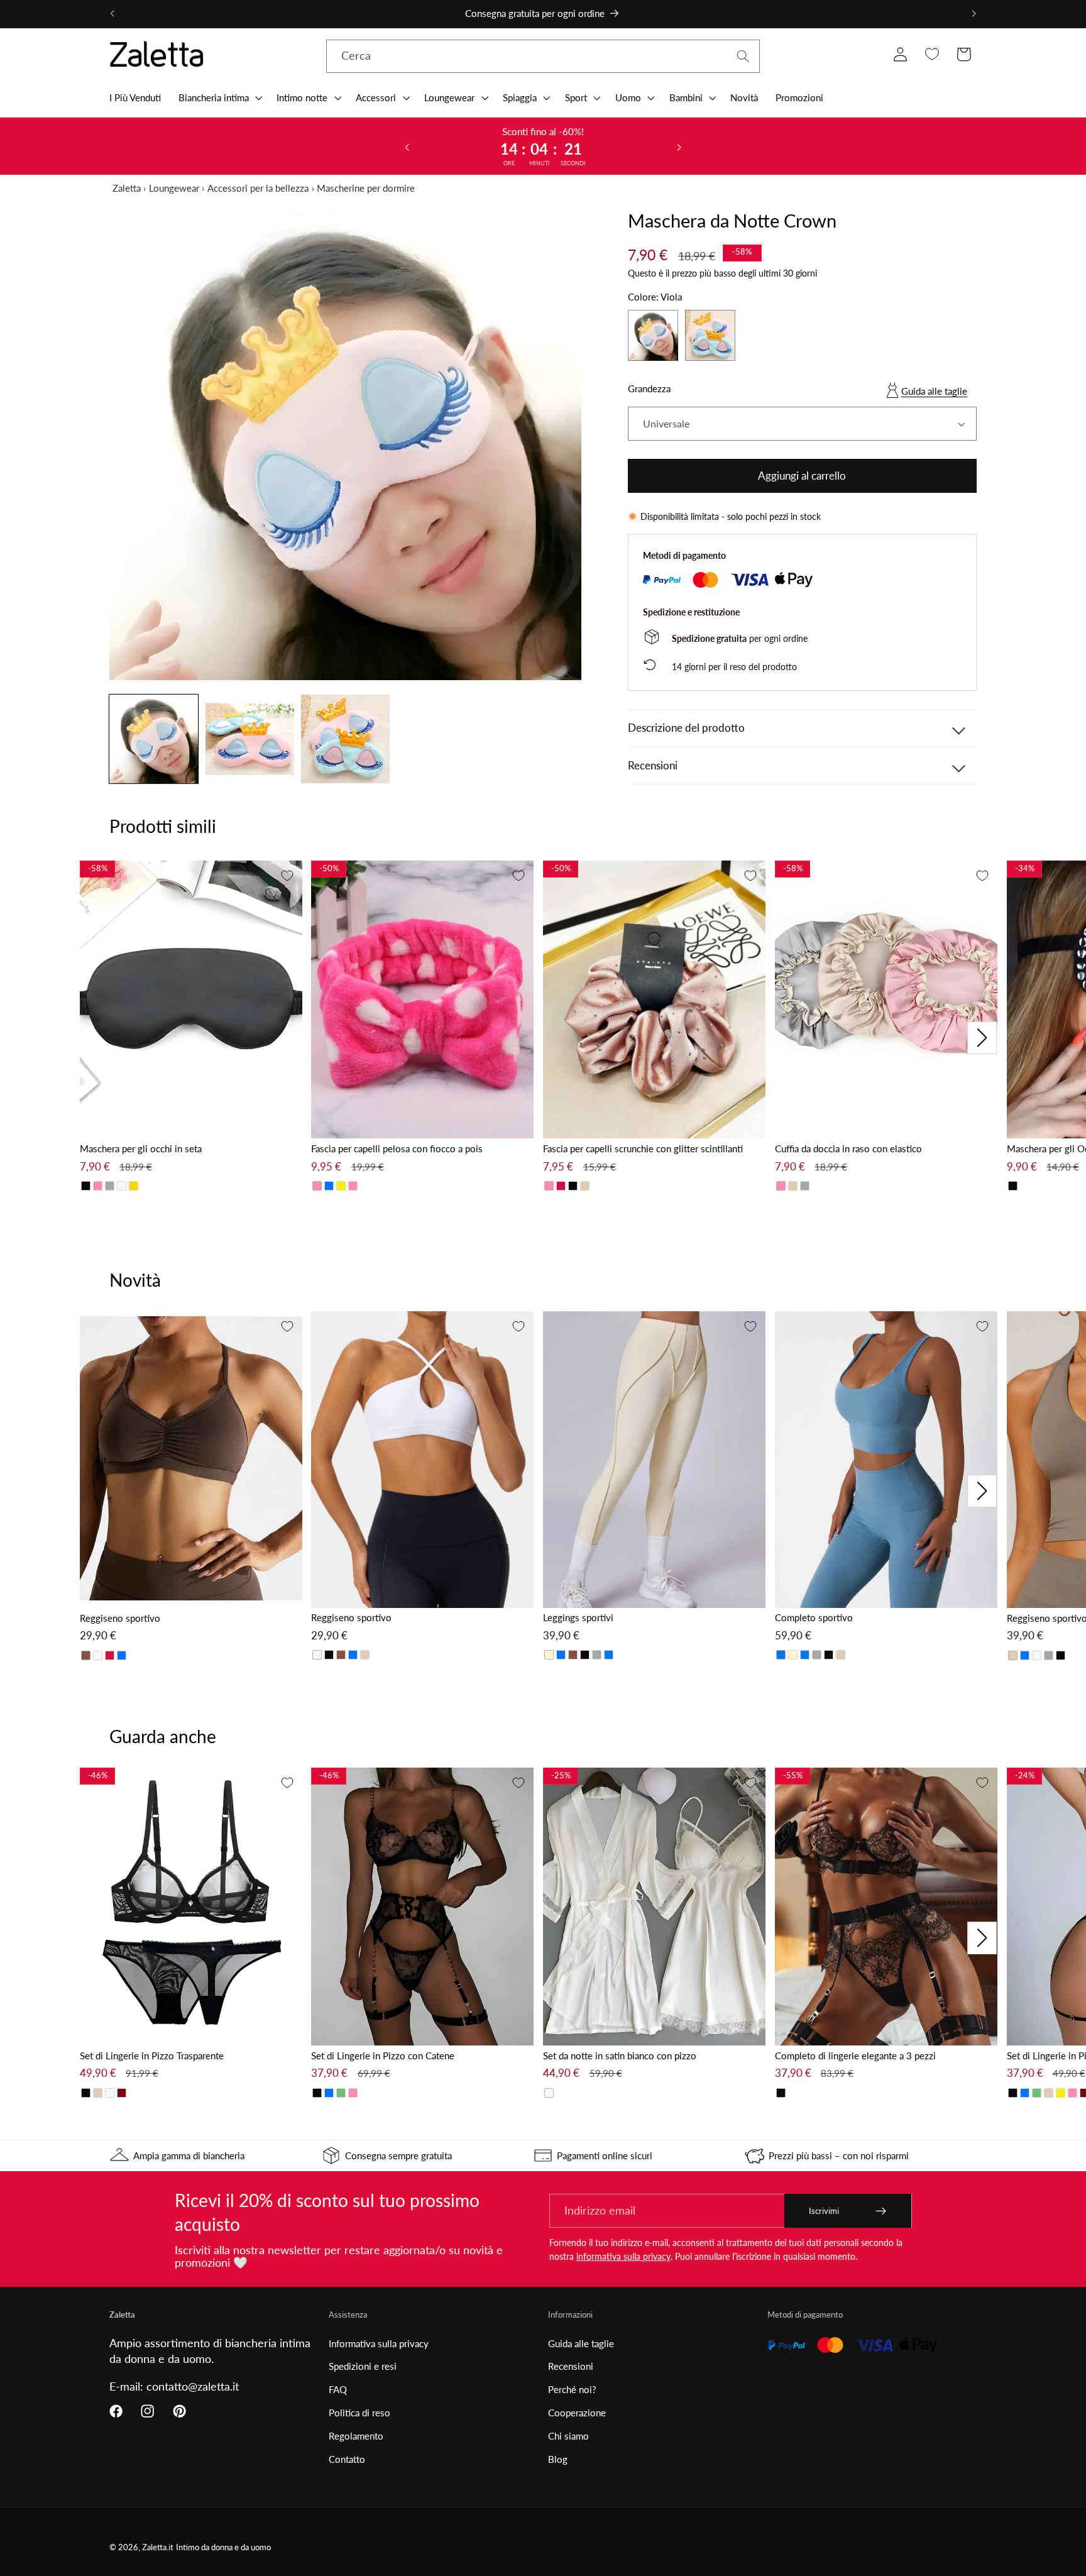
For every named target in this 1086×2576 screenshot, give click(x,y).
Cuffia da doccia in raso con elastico (848, 1148)
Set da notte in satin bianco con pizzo (620, 2056)
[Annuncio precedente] (112, 14)
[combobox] (543, 57)
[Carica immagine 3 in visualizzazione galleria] (345, 739)
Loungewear (174, 188)
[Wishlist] (932, 54)
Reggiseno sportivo (120, 1618)
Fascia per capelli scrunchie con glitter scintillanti (643, 1148)
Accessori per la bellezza (258, 188)
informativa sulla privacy (623, 2256)
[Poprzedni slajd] (407, 146)
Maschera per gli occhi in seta (141, 1148)
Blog (558, 2459)
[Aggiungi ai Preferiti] (287, 876)
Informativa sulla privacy (379, 2343)
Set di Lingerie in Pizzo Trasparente (152, 2056)
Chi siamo (568, 2436)
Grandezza (649, 388)
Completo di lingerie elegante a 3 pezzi (855, 2056)
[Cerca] (743, 56)
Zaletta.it (158, 2547)
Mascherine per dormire (366, 188)
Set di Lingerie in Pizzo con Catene (383, 2056)
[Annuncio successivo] (974, 14)
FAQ (338, 2389)
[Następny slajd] (679, 146)
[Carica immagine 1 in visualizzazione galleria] (154, 739)
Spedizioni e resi (363, 2366)
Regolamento (356, 2436)
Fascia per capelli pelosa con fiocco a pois (397, 1148)
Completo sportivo (814, 1617)
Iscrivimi (824, 2211)
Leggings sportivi (578, 1617)
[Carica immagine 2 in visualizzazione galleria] (250, 739)
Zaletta (127, 188)
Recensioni (571, 2366)
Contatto (347, 2459)
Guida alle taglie (934, 391)
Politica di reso (359, 2413)
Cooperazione (577, 2413)
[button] (219, 97)
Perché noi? (572, 2389)
